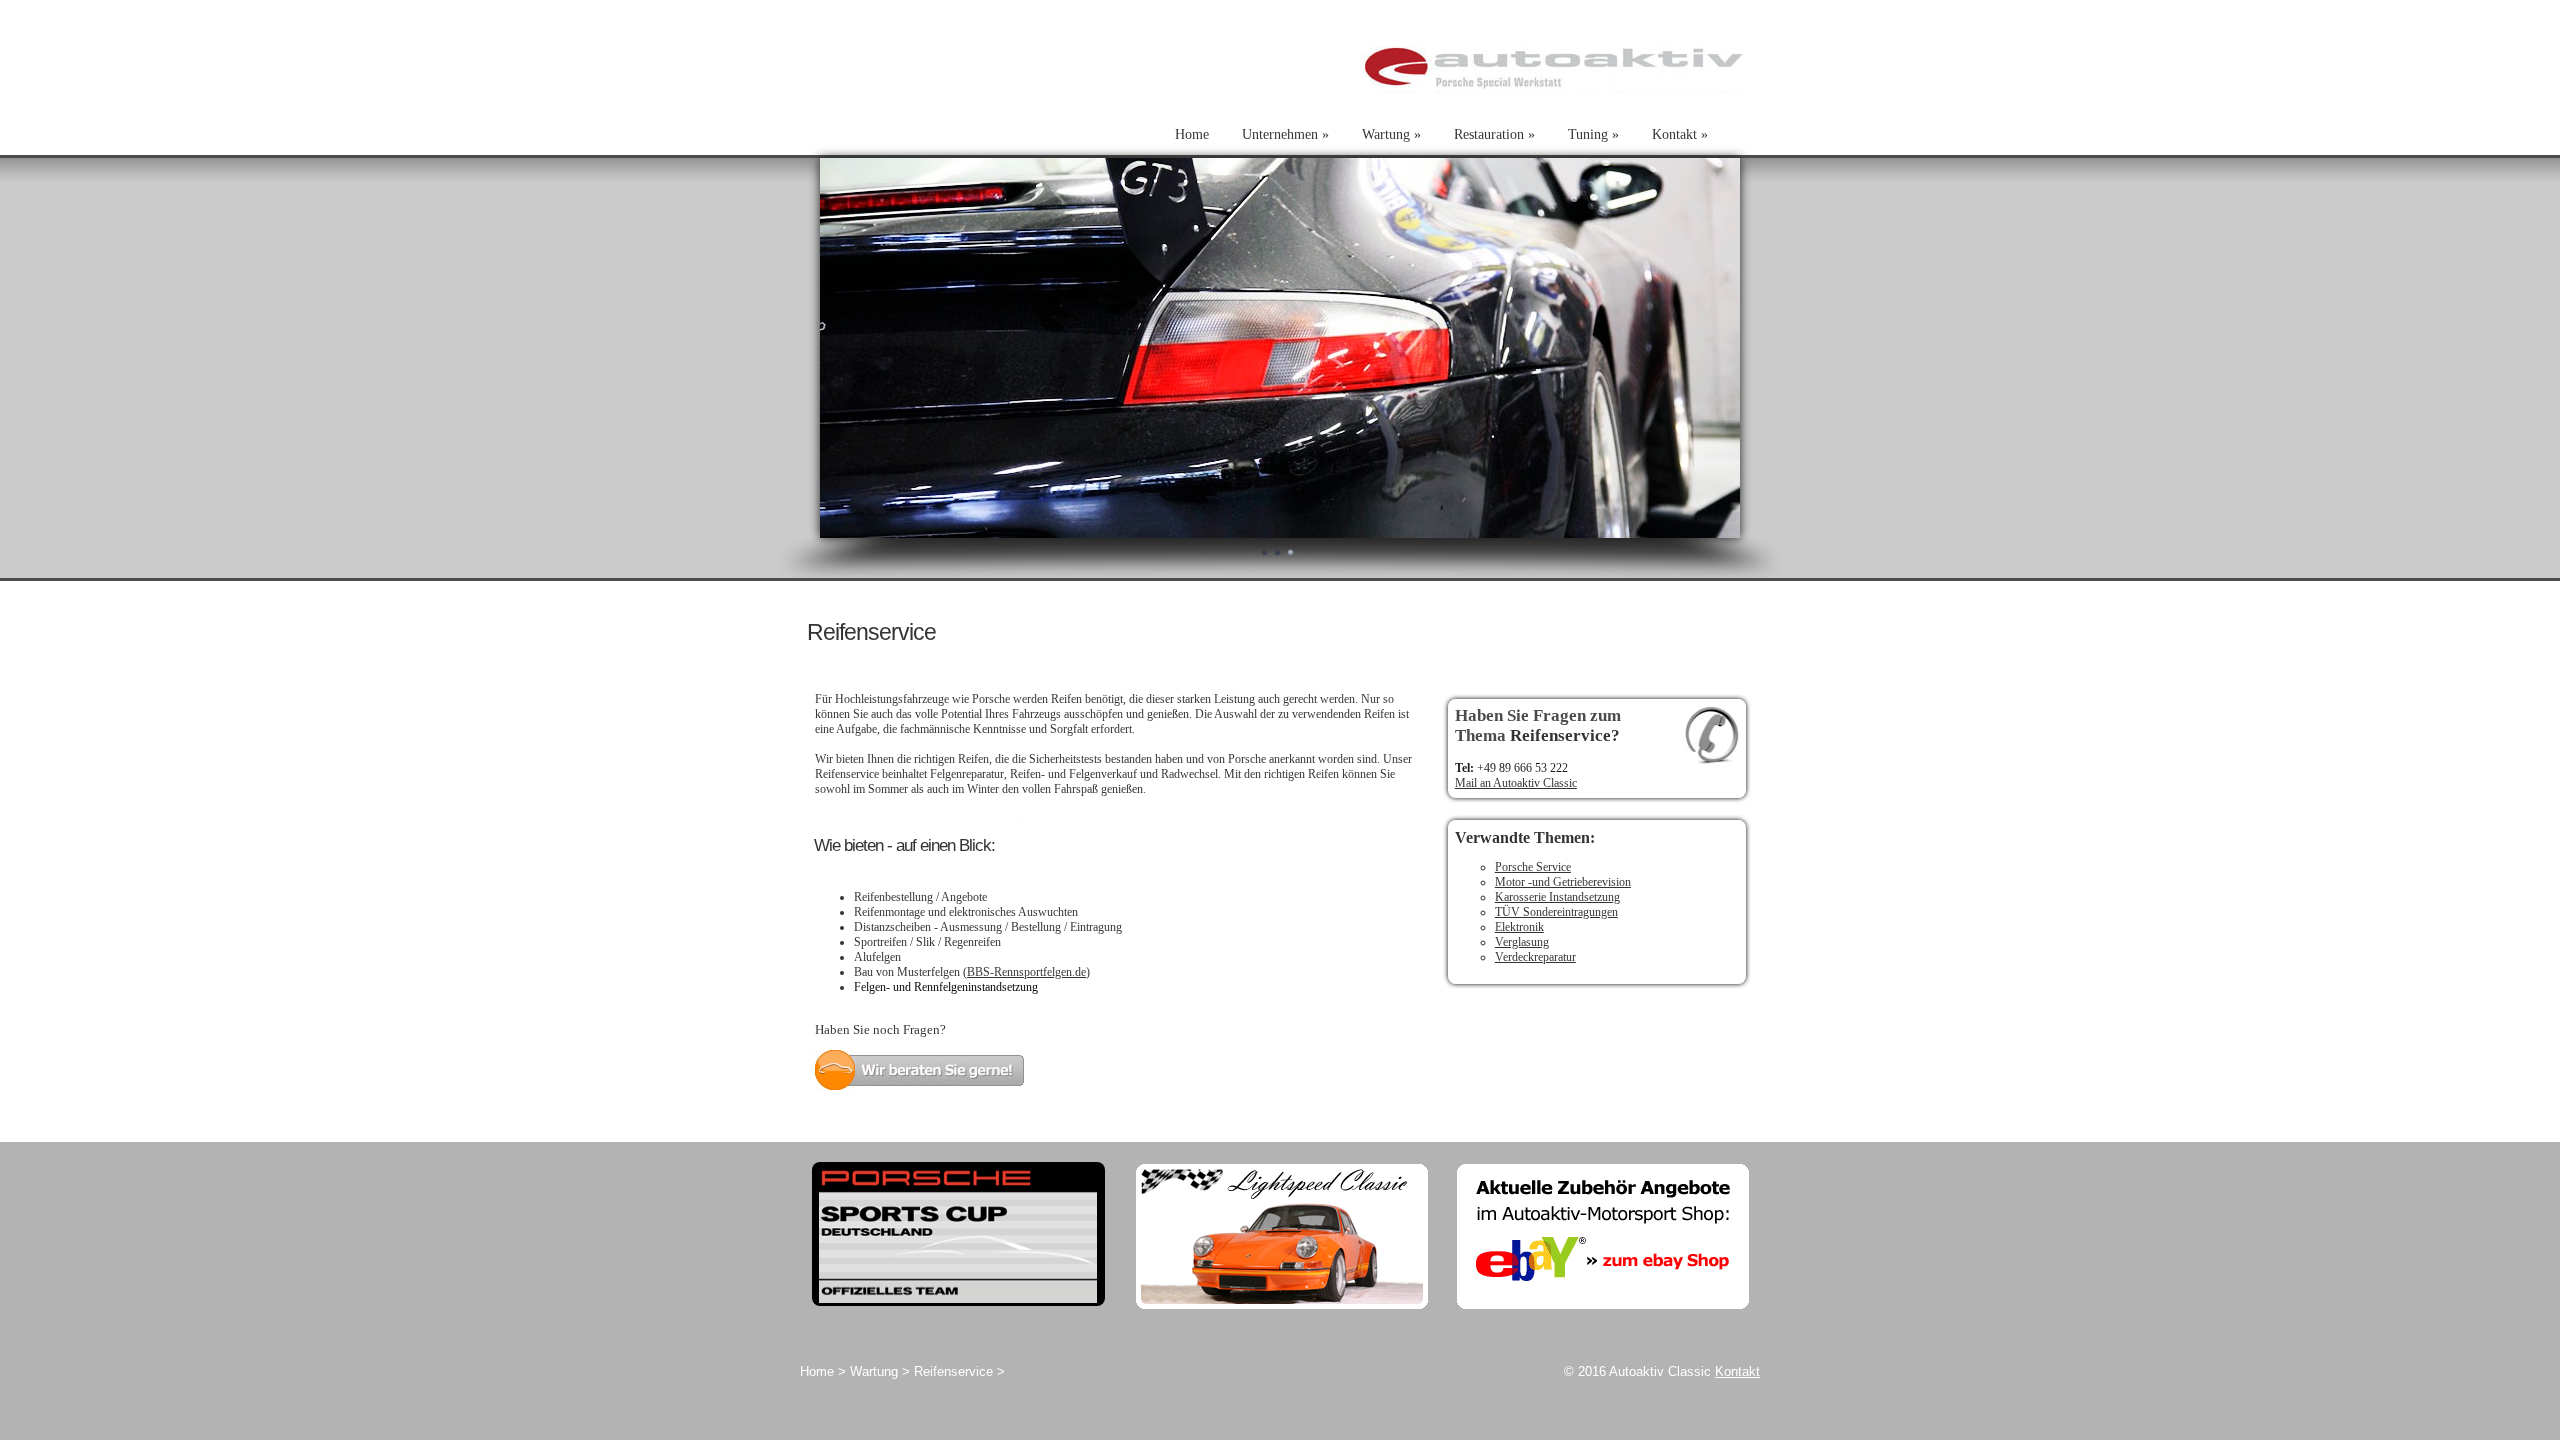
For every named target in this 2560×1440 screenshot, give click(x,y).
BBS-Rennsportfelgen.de (1026, 972)
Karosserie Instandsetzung (1557, 897)
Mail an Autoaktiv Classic (1516, 783)
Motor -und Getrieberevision (1563, 882)
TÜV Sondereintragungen (1556, 912)
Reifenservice (953, 1371)
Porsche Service (1533, 867)
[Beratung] (919, 1086)
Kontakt (1680, 134)
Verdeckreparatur (1535, 957)
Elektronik (1519, 927)
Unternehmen (1285, 134)
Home (1192, 134)
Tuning (1593, 134)
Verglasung (1522, 942)
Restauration (1494, 134)
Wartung (1391, 134)
